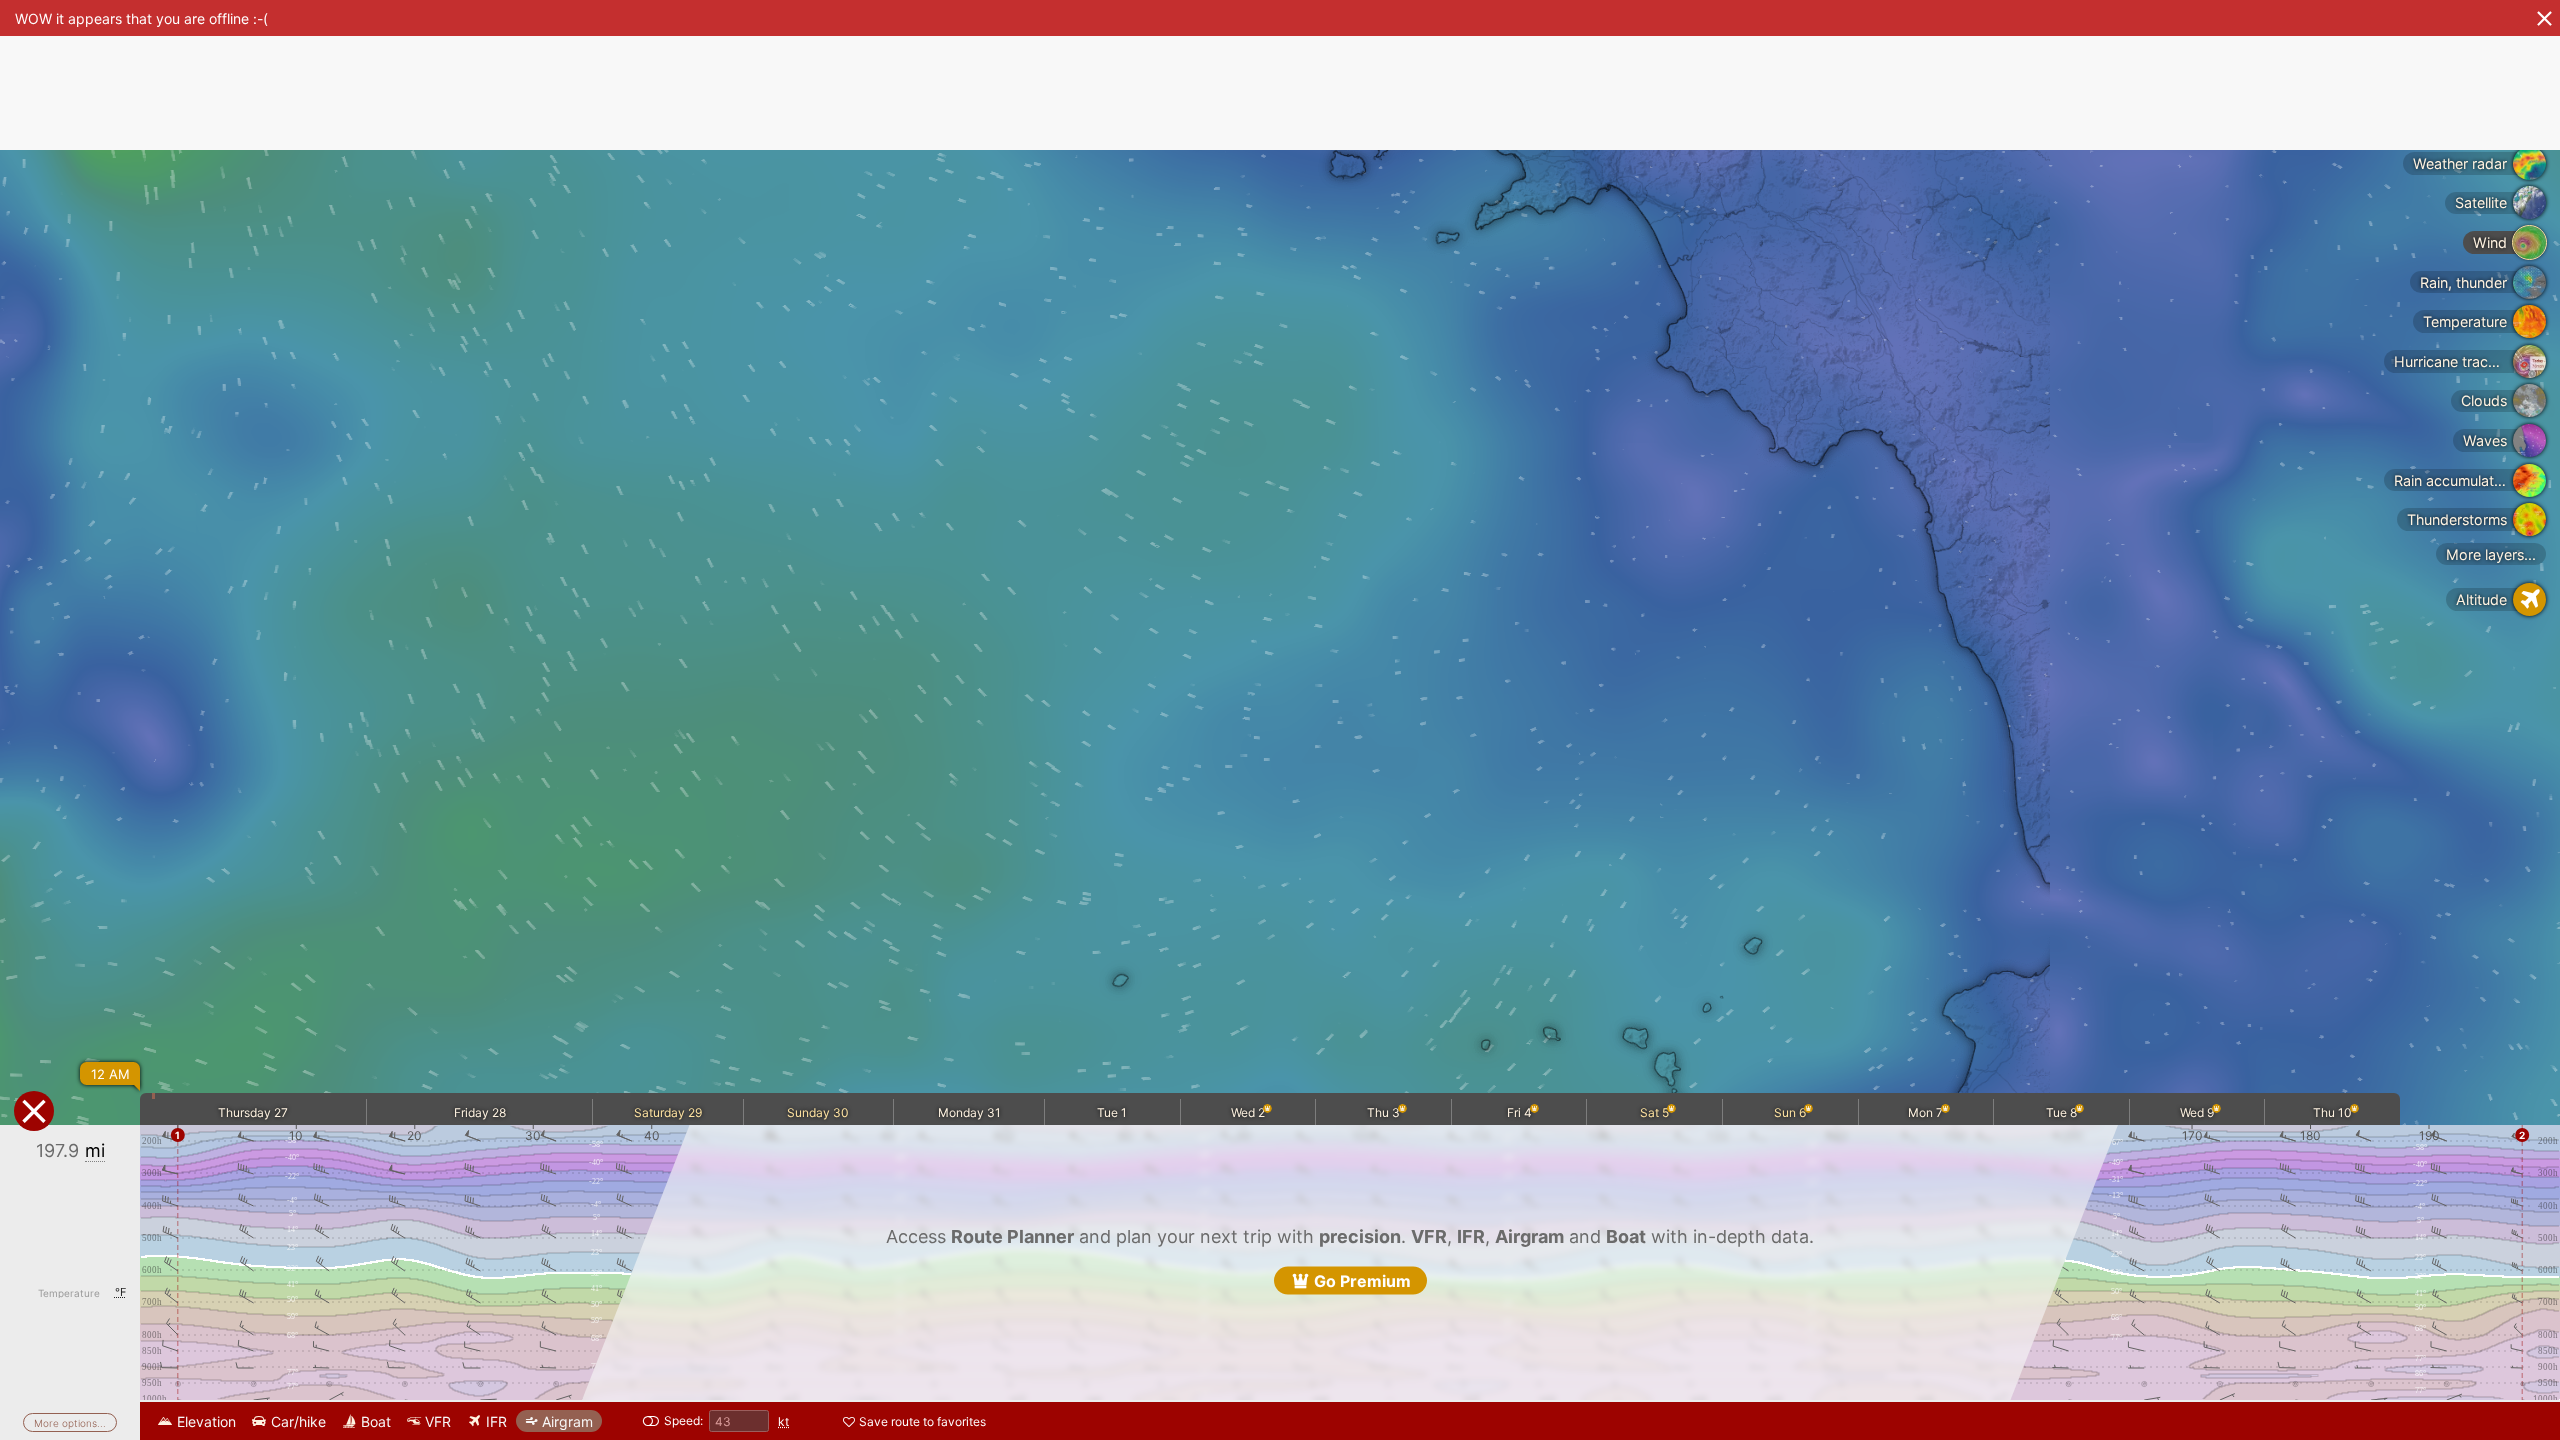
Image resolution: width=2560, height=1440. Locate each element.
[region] (1280, 720)
